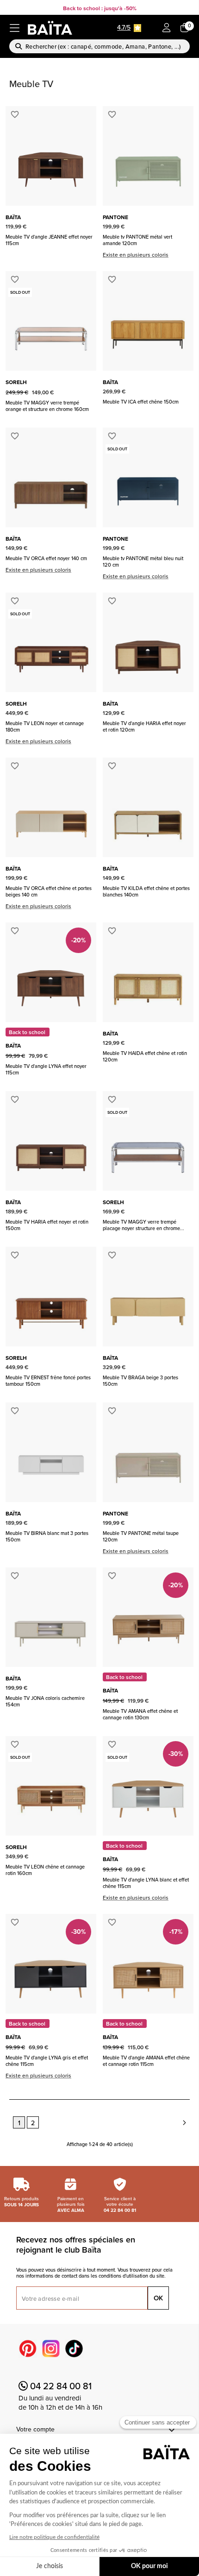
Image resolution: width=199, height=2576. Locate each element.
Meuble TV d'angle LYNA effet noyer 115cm (46, 1069)
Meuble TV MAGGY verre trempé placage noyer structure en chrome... (143, 1225)
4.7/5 (124, 27)
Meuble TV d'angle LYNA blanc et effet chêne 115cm (146, 1883)
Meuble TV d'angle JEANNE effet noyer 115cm (49, 240)
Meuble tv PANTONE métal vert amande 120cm (137, 240)
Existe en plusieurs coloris (136, 255)
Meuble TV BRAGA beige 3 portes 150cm (140, 1381)
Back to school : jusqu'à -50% (100, 8)
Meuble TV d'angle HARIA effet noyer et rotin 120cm (144, 726)
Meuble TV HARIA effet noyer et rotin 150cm (47, 1225)
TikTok (74, 2349)
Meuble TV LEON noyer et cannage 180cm (45, 726)
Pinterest (28, 2349)
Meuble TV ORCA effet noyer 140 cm (46, 558)
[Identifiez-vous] (167, 28)
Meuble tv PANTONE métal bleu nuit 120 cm (143, 562)
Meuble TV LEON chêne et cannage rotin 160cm (45, 1870)
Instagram (51, 2349)
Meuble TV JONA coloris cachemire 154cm (45, 1701)
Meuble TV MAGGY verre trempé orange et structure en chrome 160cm (47, 406)
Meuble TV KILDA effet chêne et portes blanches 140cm (146, 891)
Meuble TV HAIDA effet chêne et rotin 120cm (145, 1056)
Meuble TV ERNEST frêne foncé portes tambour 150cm (48, 1381)
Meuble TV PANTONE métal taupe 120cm (141, 1536)
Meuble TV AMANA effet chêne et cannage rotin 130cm (140, 1714)
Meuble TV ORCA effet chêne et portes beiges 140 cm (49, 891)
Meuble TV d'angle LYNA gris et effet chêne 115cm (47, 2061)
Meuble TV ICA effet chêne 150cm (141, 402)
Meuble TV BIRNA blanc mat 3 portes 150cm (47, 1536)
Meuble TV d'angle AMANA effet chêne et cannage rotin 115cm (146, 2061)
